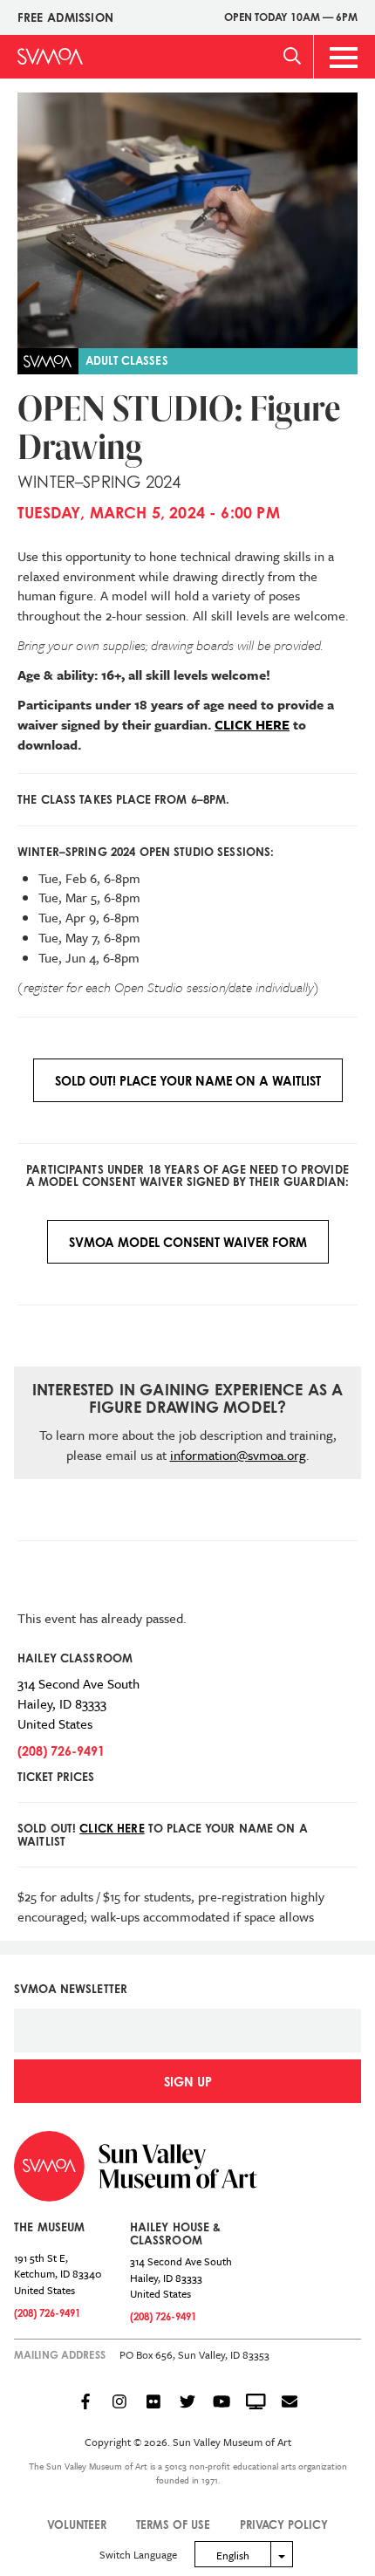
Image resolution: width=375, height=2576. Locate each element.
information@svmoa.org (238, 1455)
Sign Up (188, 2082)
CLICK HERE (252, 724)
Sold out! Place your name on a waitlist (188, 1081)
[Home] (50, 56)
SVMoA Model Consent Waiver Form (188, 1242)
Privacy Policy (284, 2525)
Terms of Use (173, 2525)
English (233, 2555)
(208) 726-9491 (61, 1751)
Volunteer (77, 2525)
